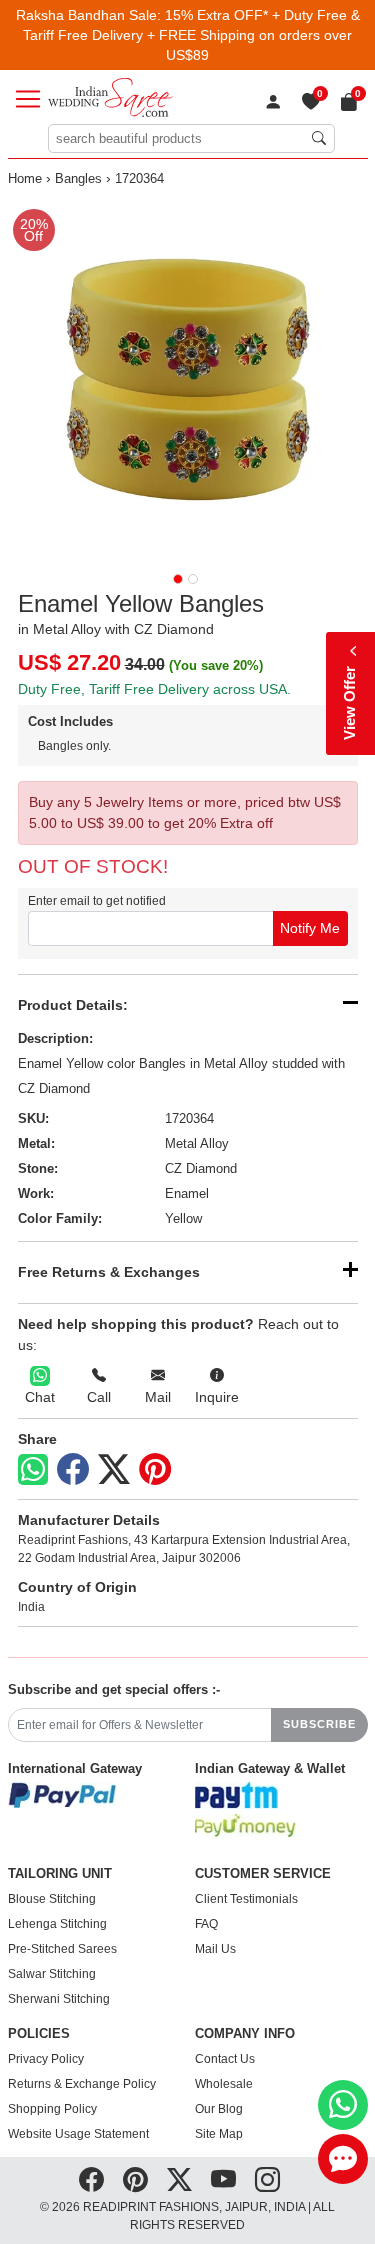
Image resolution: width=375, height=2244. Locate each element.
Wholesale (224, 2084)
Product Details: (73, 1005)
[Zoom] (188, 379)
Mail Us (215, 1949)
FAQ (206, 1924)
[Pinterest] (155, 1470)
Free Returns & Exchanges (109, 1272)
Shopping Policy (52, 2109)
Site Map (219, 2134)
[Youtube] (223, 2180)
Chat (40, 1397)
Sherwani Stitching (59, 1999)
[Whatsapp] (33, 1469)
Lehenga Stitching (57, 1924)
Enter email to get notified (97, 901)
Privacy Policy (46, 2059)
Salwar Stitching (52, 1974)
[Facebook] (73, 1470)
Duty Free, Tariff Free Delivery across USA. (154, 689)
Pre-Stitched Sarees (62, 1949)
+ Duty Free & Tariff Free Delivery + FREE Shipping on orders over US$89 (191, 35)
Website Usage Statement (78, 2134)
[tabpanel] (188, 379)
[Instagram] (267, 2180)
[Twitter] (114, 1470)
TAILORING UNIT (60, 1874)
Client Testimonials (246, 1899)
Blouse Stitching (52, 1899)
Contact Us (225, 2059)
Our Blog (219, 2109)
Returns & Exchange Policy (82, 2084)
